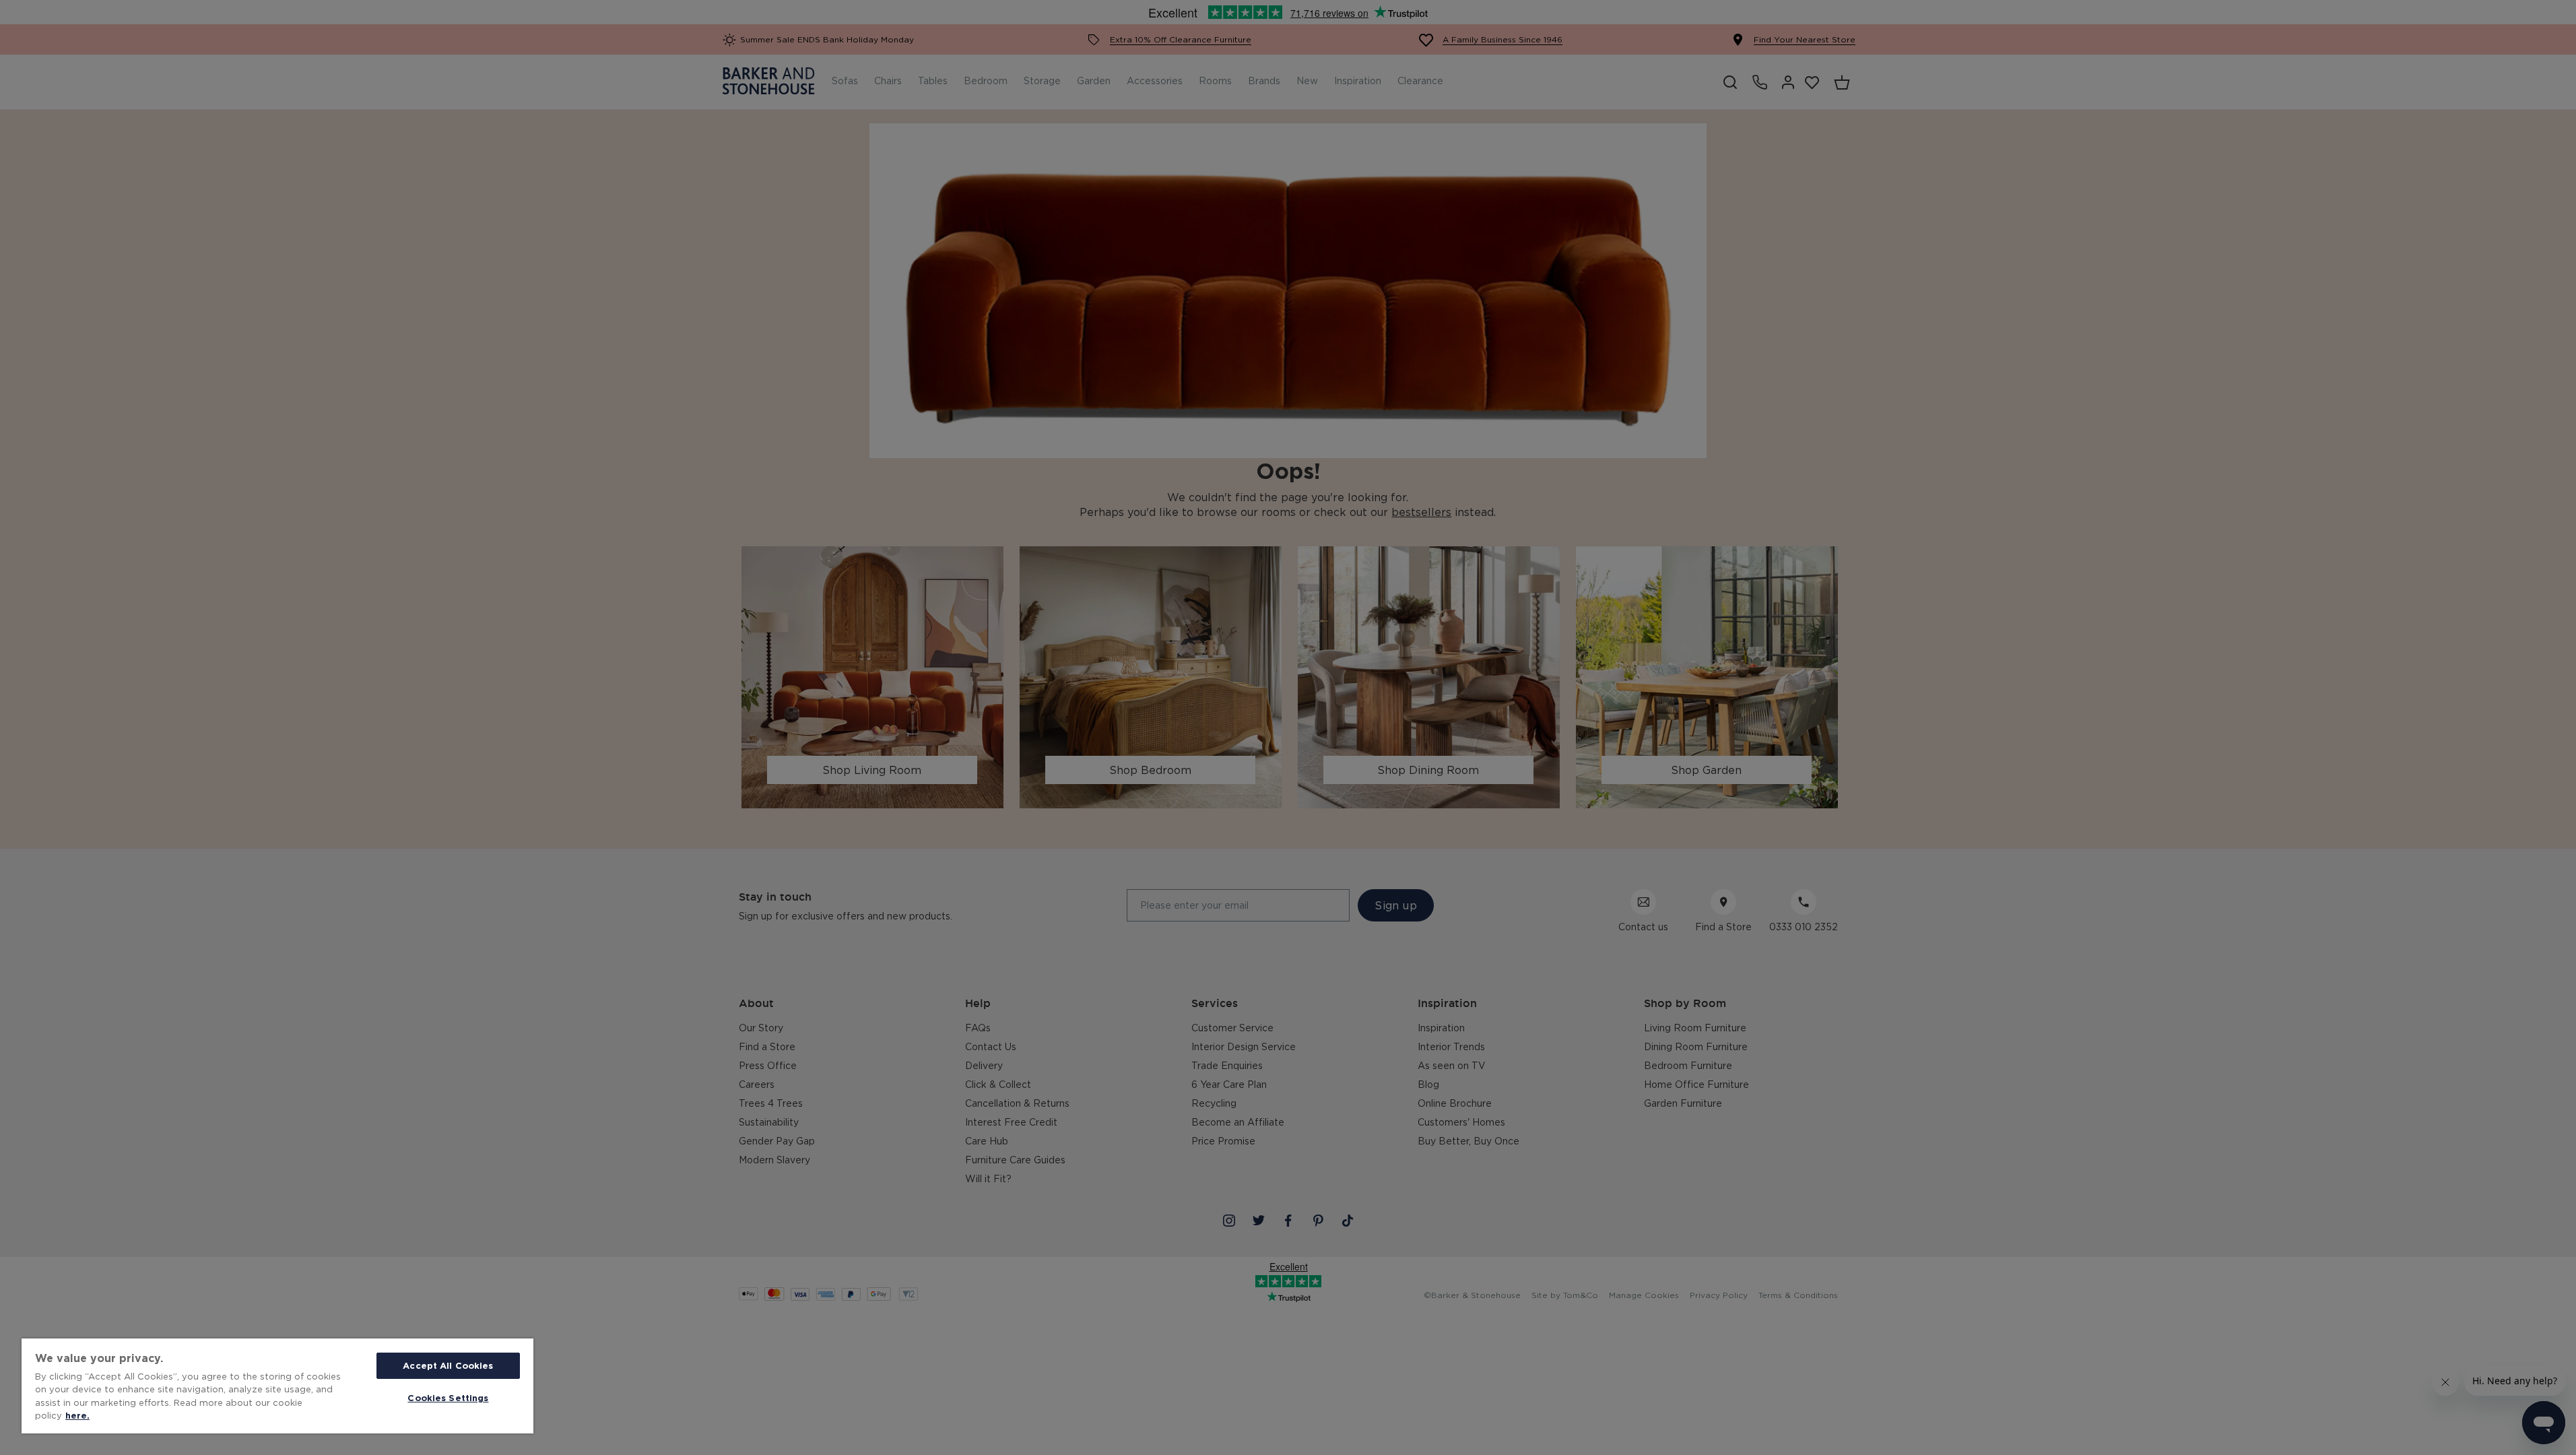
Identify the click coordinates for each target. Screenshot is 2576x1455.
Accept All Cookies (448, 1365)
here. (77, 1415)
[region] (277, 1386)
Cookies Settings (448, 1398)
